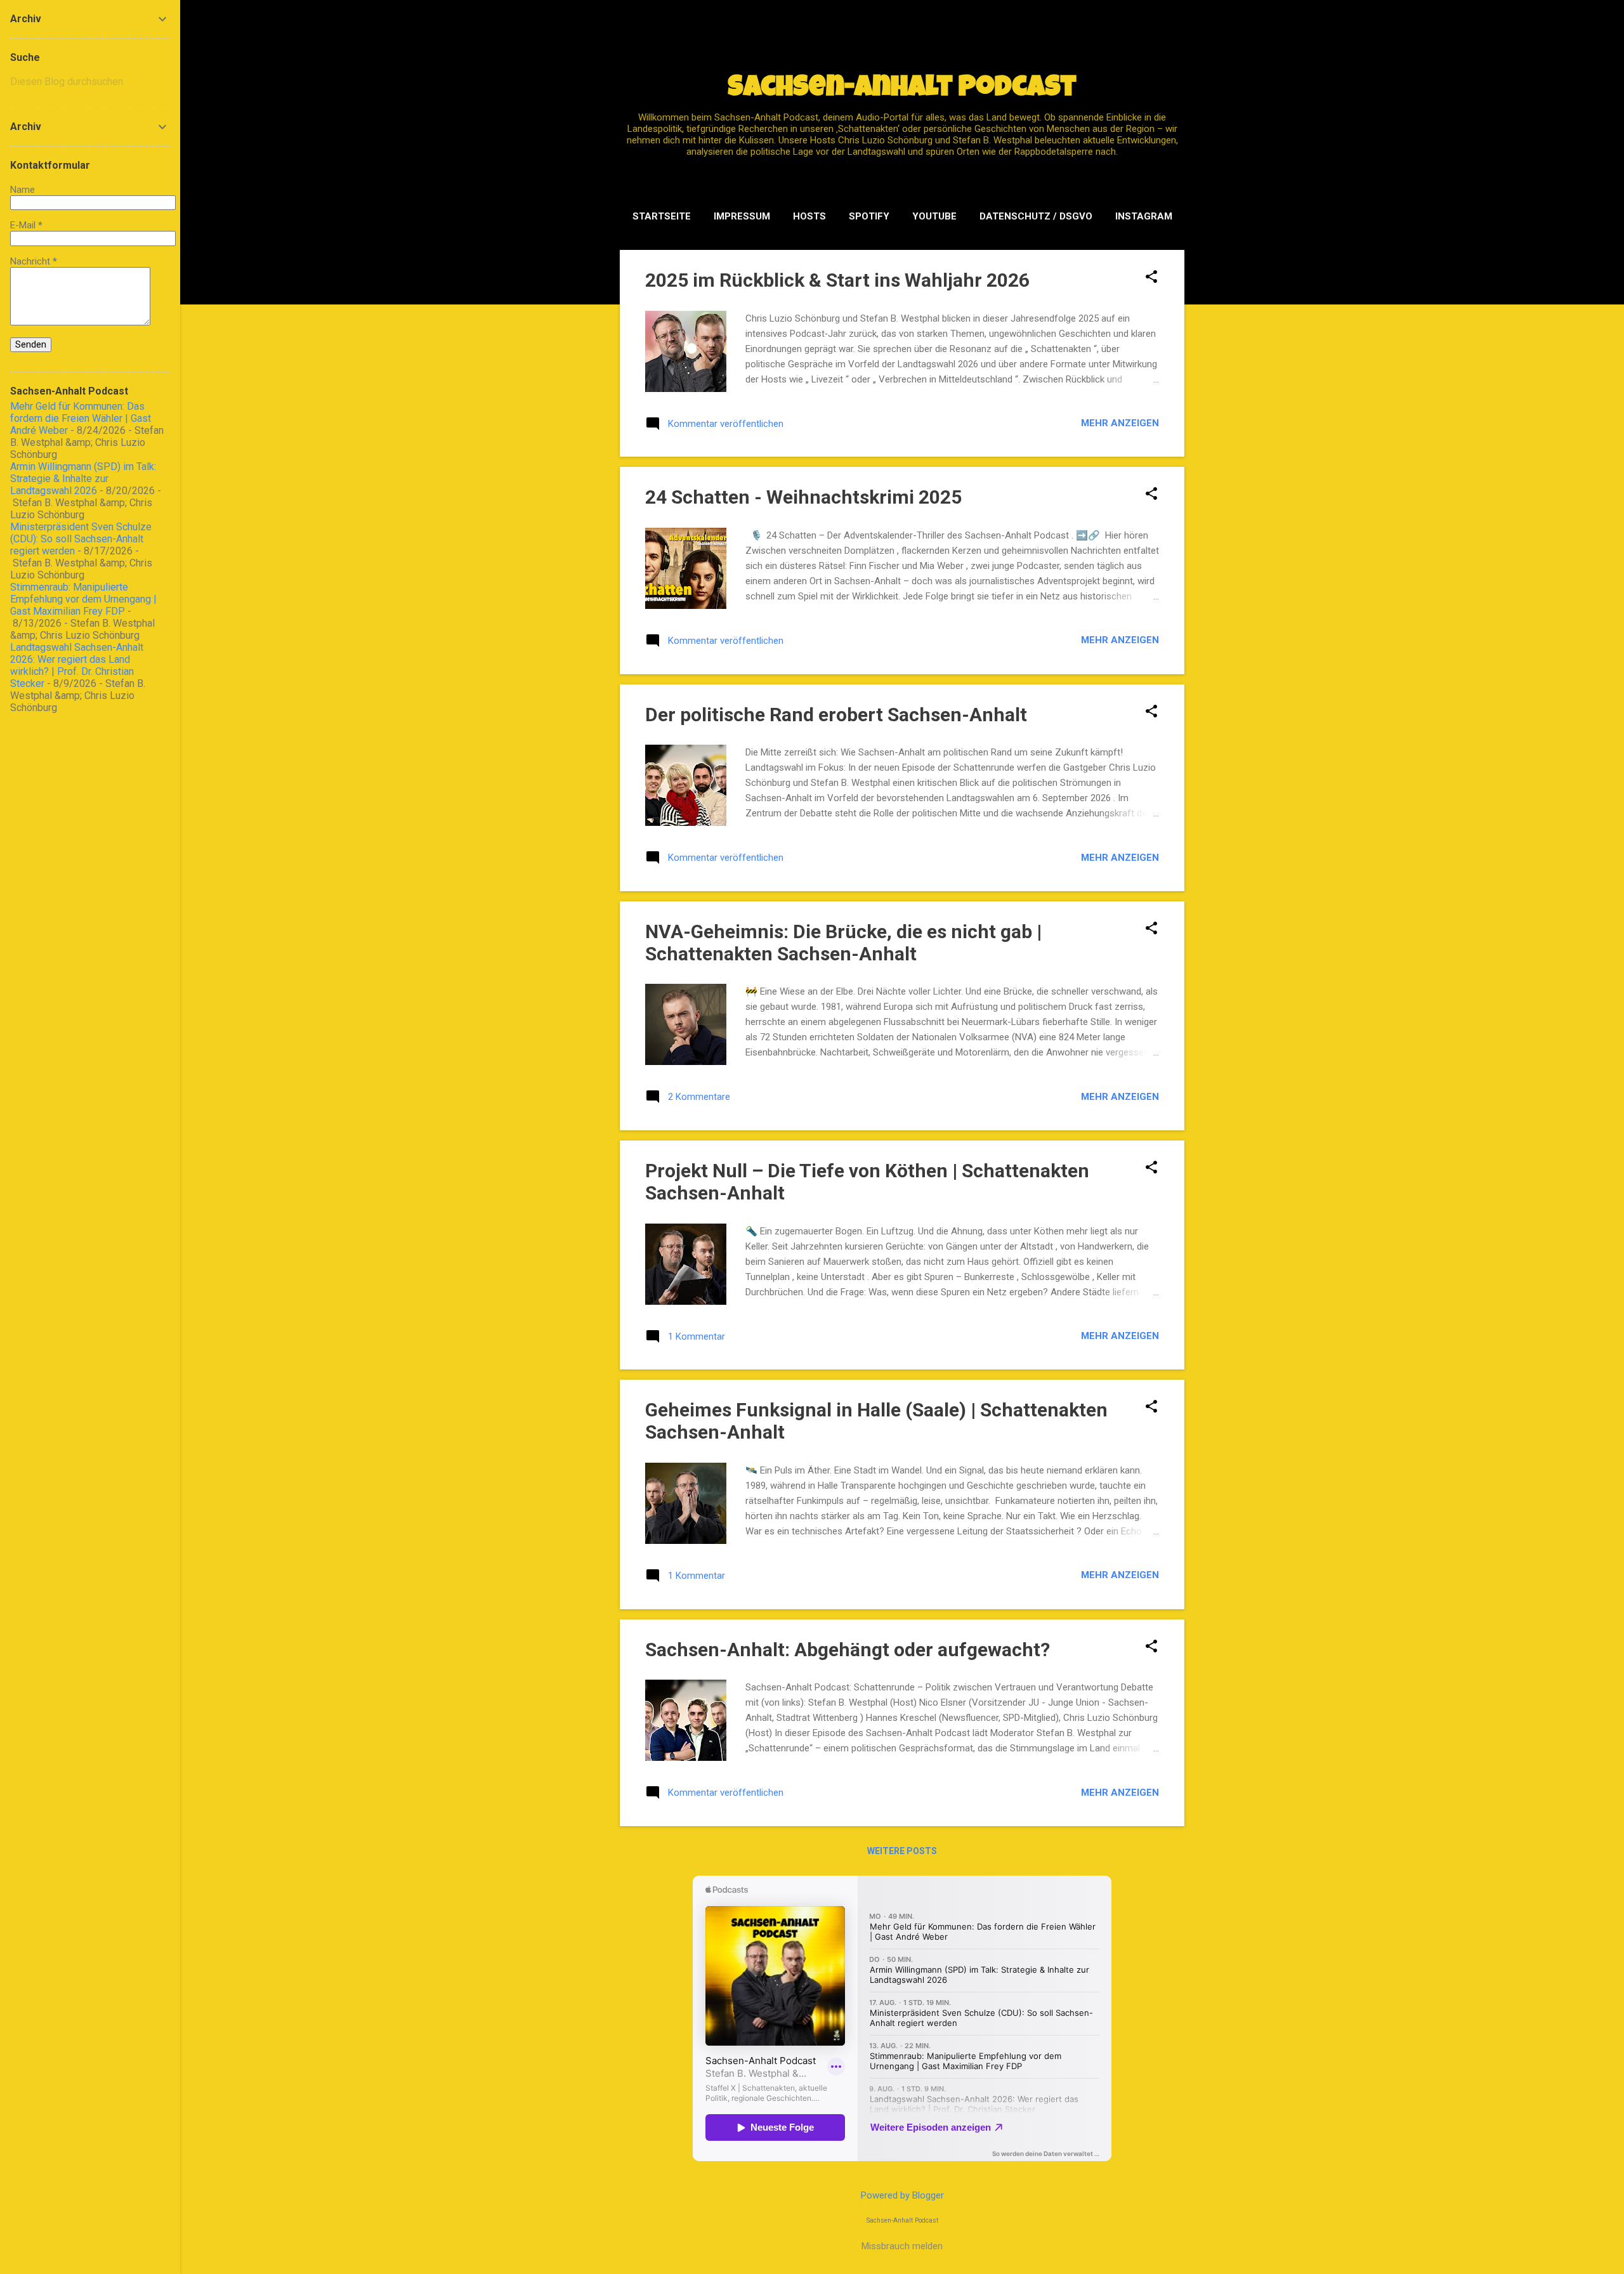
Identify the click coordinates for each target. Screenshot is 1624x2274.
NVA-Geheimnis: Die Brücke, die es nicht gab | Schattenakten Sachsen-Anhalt (843, 943)
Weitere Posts (902, 1851)
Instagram (1144, 216)
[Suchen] (1177, 35)
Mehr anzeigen (1120, 423)
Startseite (662, 216)
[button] (1151, 278)
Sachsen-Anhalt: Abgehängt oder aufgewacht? (848, 1650)
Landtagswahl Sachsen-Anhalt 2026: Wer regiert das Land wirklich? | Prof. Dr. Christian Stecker (77, 665)
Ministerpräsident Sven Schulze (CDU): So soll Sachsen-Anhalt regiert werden (81, 539)
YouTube (934, 216)
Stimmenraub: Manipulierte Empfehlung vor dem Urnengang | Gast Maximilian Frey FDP (83, 599)
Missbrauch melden (902, 2246)
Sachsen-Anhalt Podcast (902, 89)
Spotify (869, 216)
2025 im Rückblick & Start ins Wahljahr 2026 (837, 280)
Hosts (809, 216)
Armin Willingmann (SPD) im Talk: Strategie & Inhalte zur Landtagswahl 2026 (83, 479)
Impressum (742, 216)
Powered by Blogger (902, 2195)
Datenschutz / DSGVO (1036, 216)
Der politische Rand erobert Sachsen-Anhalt (836, 715)
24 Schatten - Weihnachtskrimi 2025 (803, 497)
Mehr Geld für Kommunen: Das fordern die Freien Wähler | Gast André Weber (81, 418)
